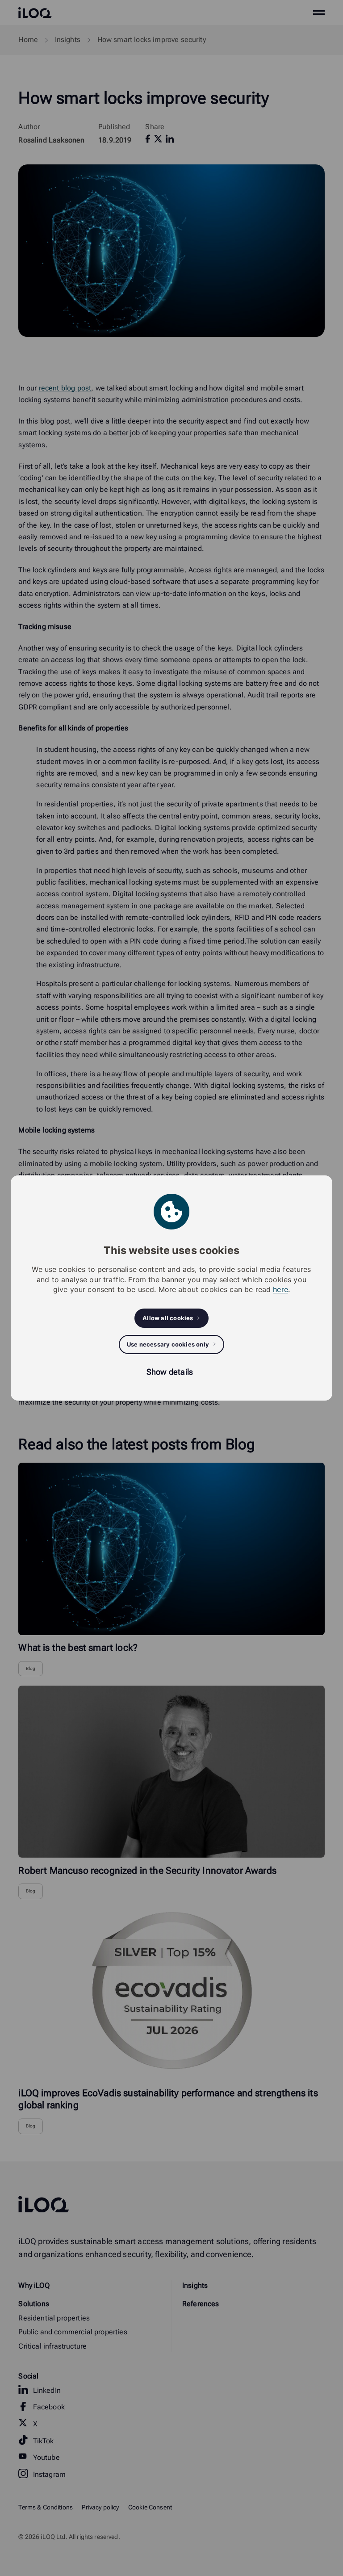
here (280, 1289)
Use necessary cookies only (168, 1344)
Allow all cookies (168, 1318)
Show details (170, 1372)
